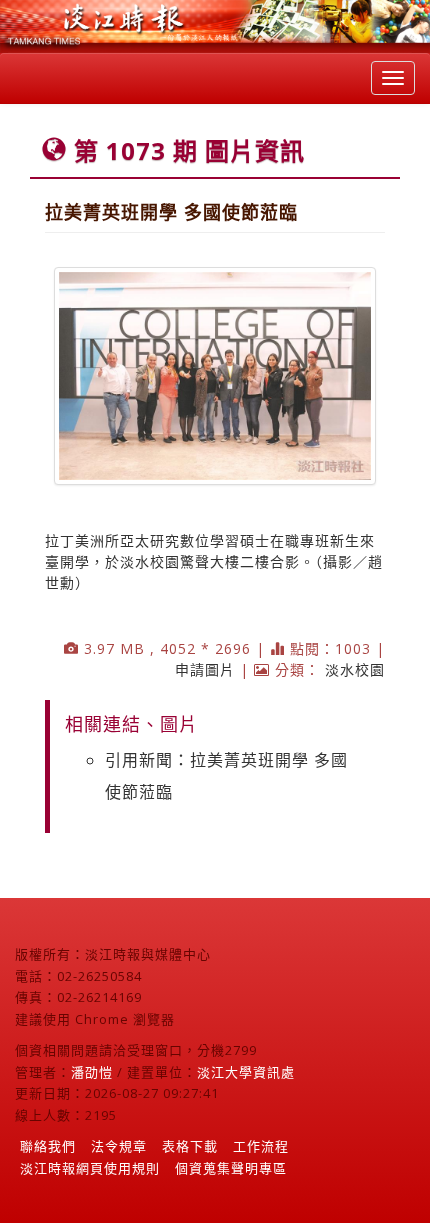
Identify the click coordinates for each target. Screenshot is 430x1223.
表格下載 (190, 1146)
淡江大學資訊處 (246, 1072)
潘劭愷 (92, 1072)
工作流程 (261, 1146)
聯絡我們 (48, 1146)
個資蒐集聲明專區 (231, 1168)
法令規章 (119, 1146)
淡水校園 (355, 669)
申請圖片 (205, 669)
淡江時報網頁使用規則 (90, 1168)
